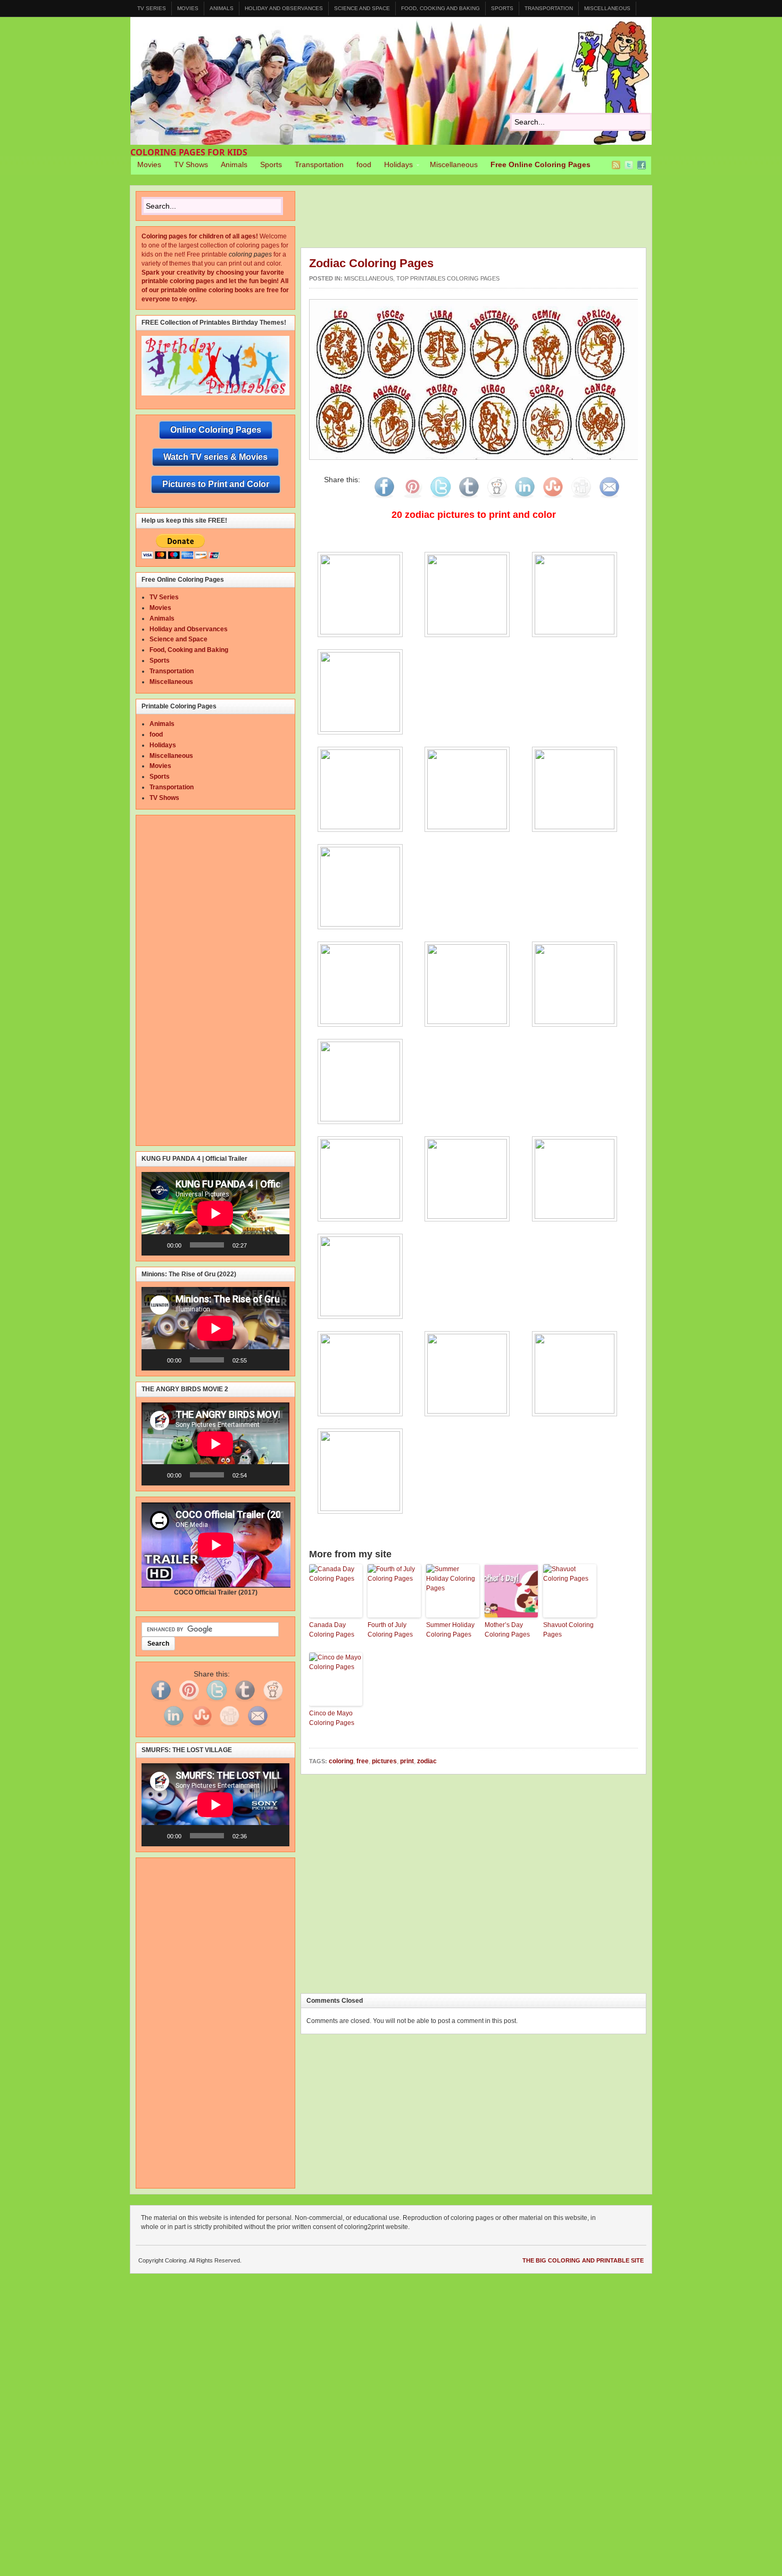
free (363, 1761)
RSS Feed (616, 165)
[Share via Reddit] (497, 498)
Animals (222, 8)
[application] (215, 1213)
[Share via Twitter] (440, 498)
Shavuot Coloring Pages (568, 1630)
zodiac (427, 1761)
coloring (341, 1761)
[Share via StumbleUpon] (553, 498)
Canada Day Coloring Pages (332, 1630)
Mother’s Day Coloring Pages (507, 1630)
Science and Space (362, 8)
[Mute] (259, 1245)
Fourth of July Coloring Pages (390, 1630)
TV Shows (191, 164)
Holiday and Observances (284, 8)
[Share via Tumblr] (469, 498)
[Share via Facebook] (384, 498)
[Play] (155, 1245)
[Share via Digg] (581, 498)
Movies (188, 8)
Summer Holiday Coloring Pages (450, 1630)
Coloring (391, 81)
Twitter (629, 165)
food (364, 164)
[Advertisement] (494, 219)
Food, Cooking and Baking (440, 8)
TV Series (152, 8)
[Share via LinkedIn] (525, 498)
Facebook (642, 165)
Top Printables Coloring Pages (448, 278)
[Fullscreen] (276, 1245)
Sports (502, 8)
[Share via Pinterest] (412, 498)
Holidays (395, 166)
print (407, 1761)
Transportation (549, 8)
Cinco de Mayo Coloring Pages (332, 1718)
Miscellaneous (607, 8)
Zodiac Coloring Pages (371, 263)
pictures (384, 1761)
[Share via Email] (609, 498)
